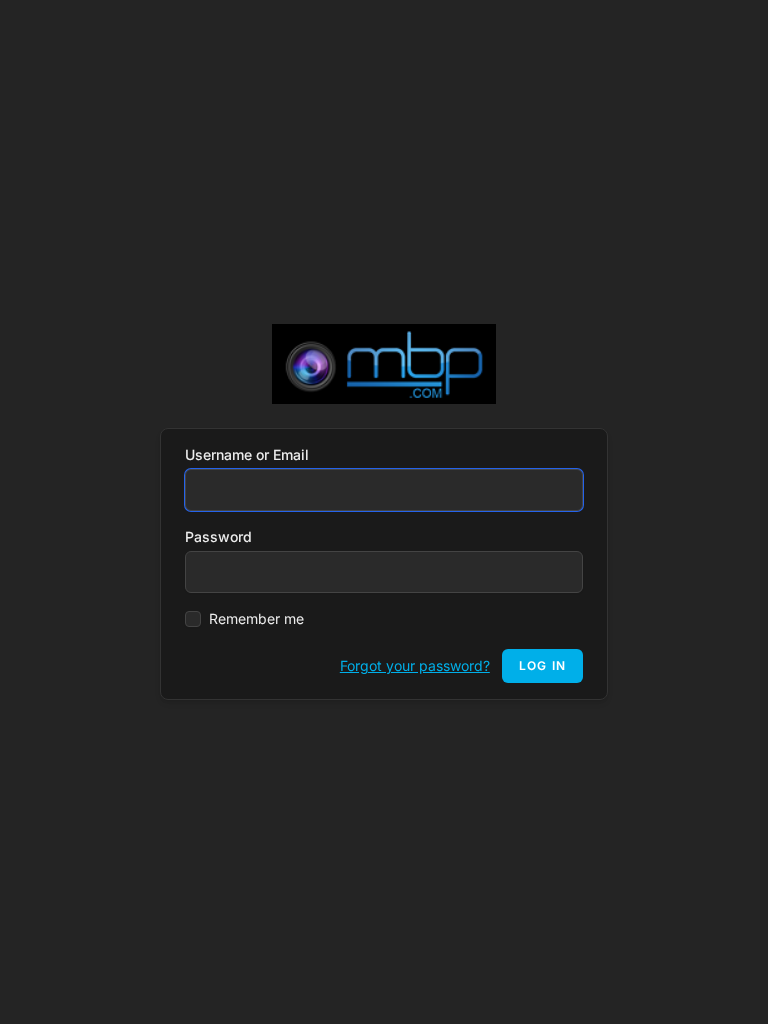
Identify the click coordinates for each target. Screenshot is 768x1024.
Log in (542, 665)
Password (218, 536)
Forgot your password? (415, 665)
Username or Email (247, 454)
